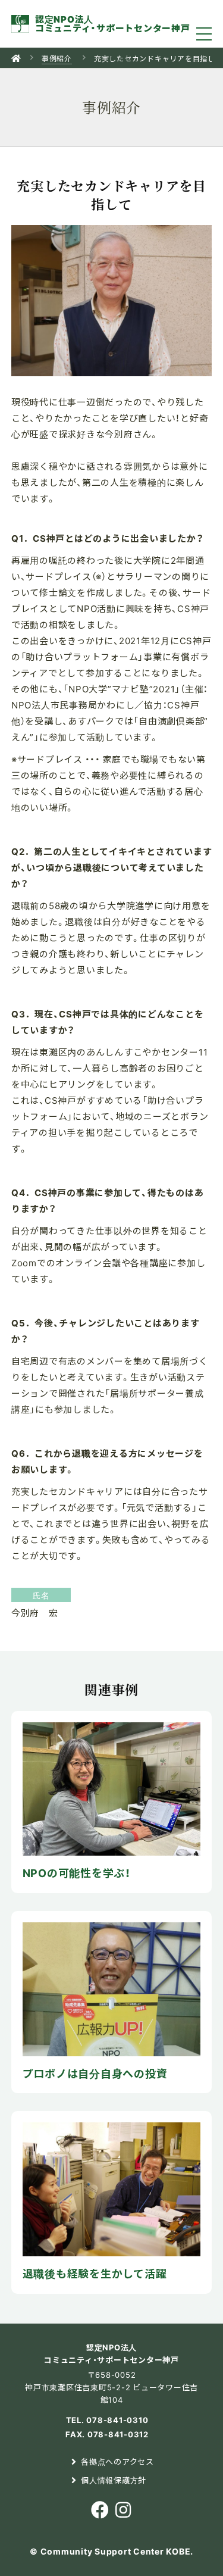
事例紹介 (57, 58)
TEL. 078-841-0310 (107, 2420)
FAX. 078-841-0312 (107, 2434)
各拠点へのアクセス (117, 2461)
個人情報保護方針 (114, 2480)
